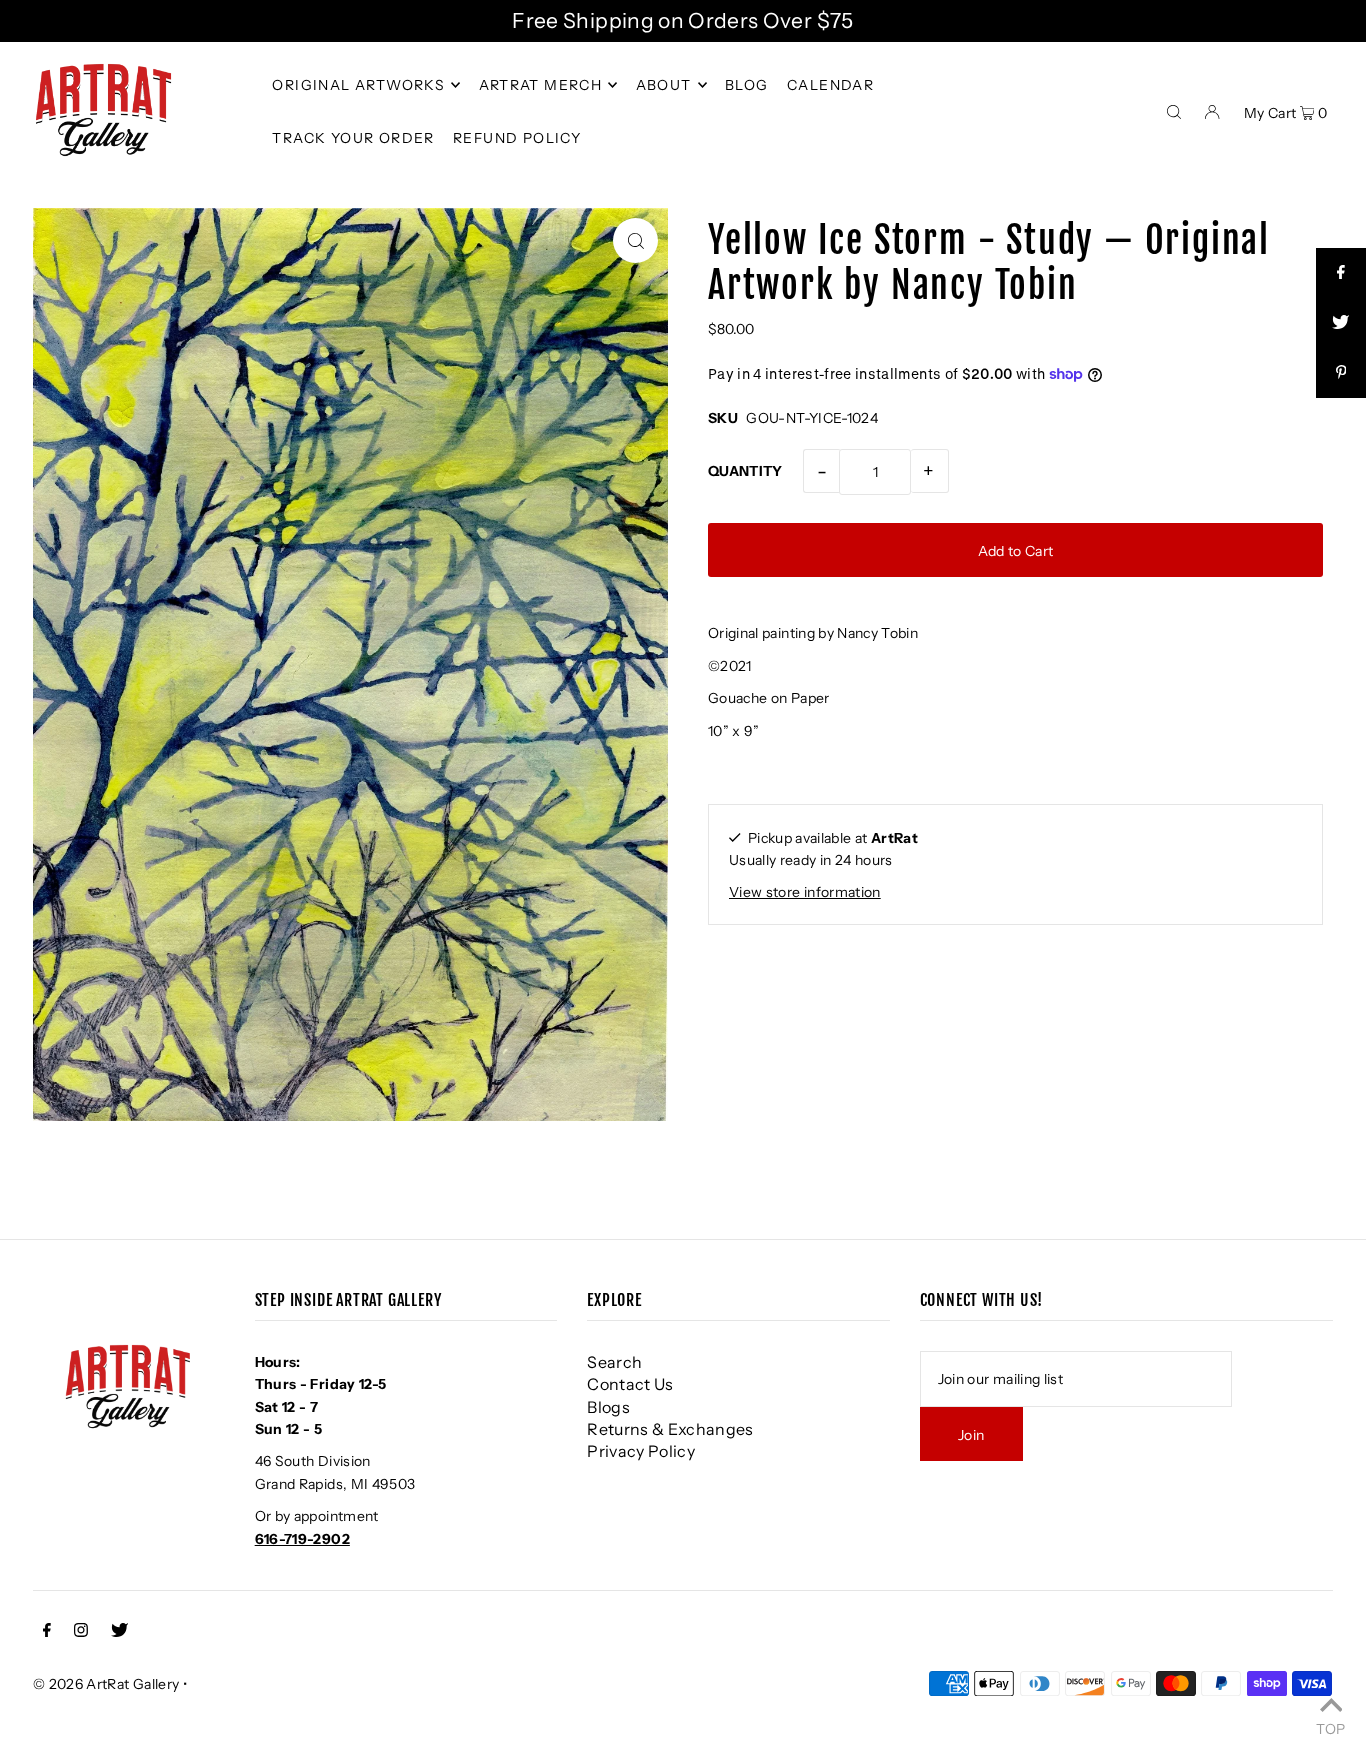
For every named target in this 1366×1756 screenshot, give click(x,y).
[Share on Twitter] (1341, 323)
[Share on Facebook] (1341, 273)
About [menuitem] (664, 85)
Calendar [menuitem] (830, 85)
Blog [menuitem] (747, 85)
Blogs (608, 1407)
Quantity (745, 471)
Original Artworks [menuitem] (358, 85)
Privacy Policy (641, 1451)
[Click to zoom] (635, 240)
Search (614, 1362)
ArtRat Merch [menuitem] (541, 85)
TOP (1330, 1728)
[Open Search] (1174, 110)
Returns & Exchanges (670, 1429)
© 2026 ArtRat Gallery (106, 1684)
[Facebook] (47, 1632)
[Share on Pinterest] (1341, 373)
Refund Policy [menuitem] (517, 138)
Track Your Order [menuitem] (353, 138)
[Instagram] (81, 1632)
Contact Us (630, 1384)
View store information (805, 892)
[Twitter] (119, 1632)
